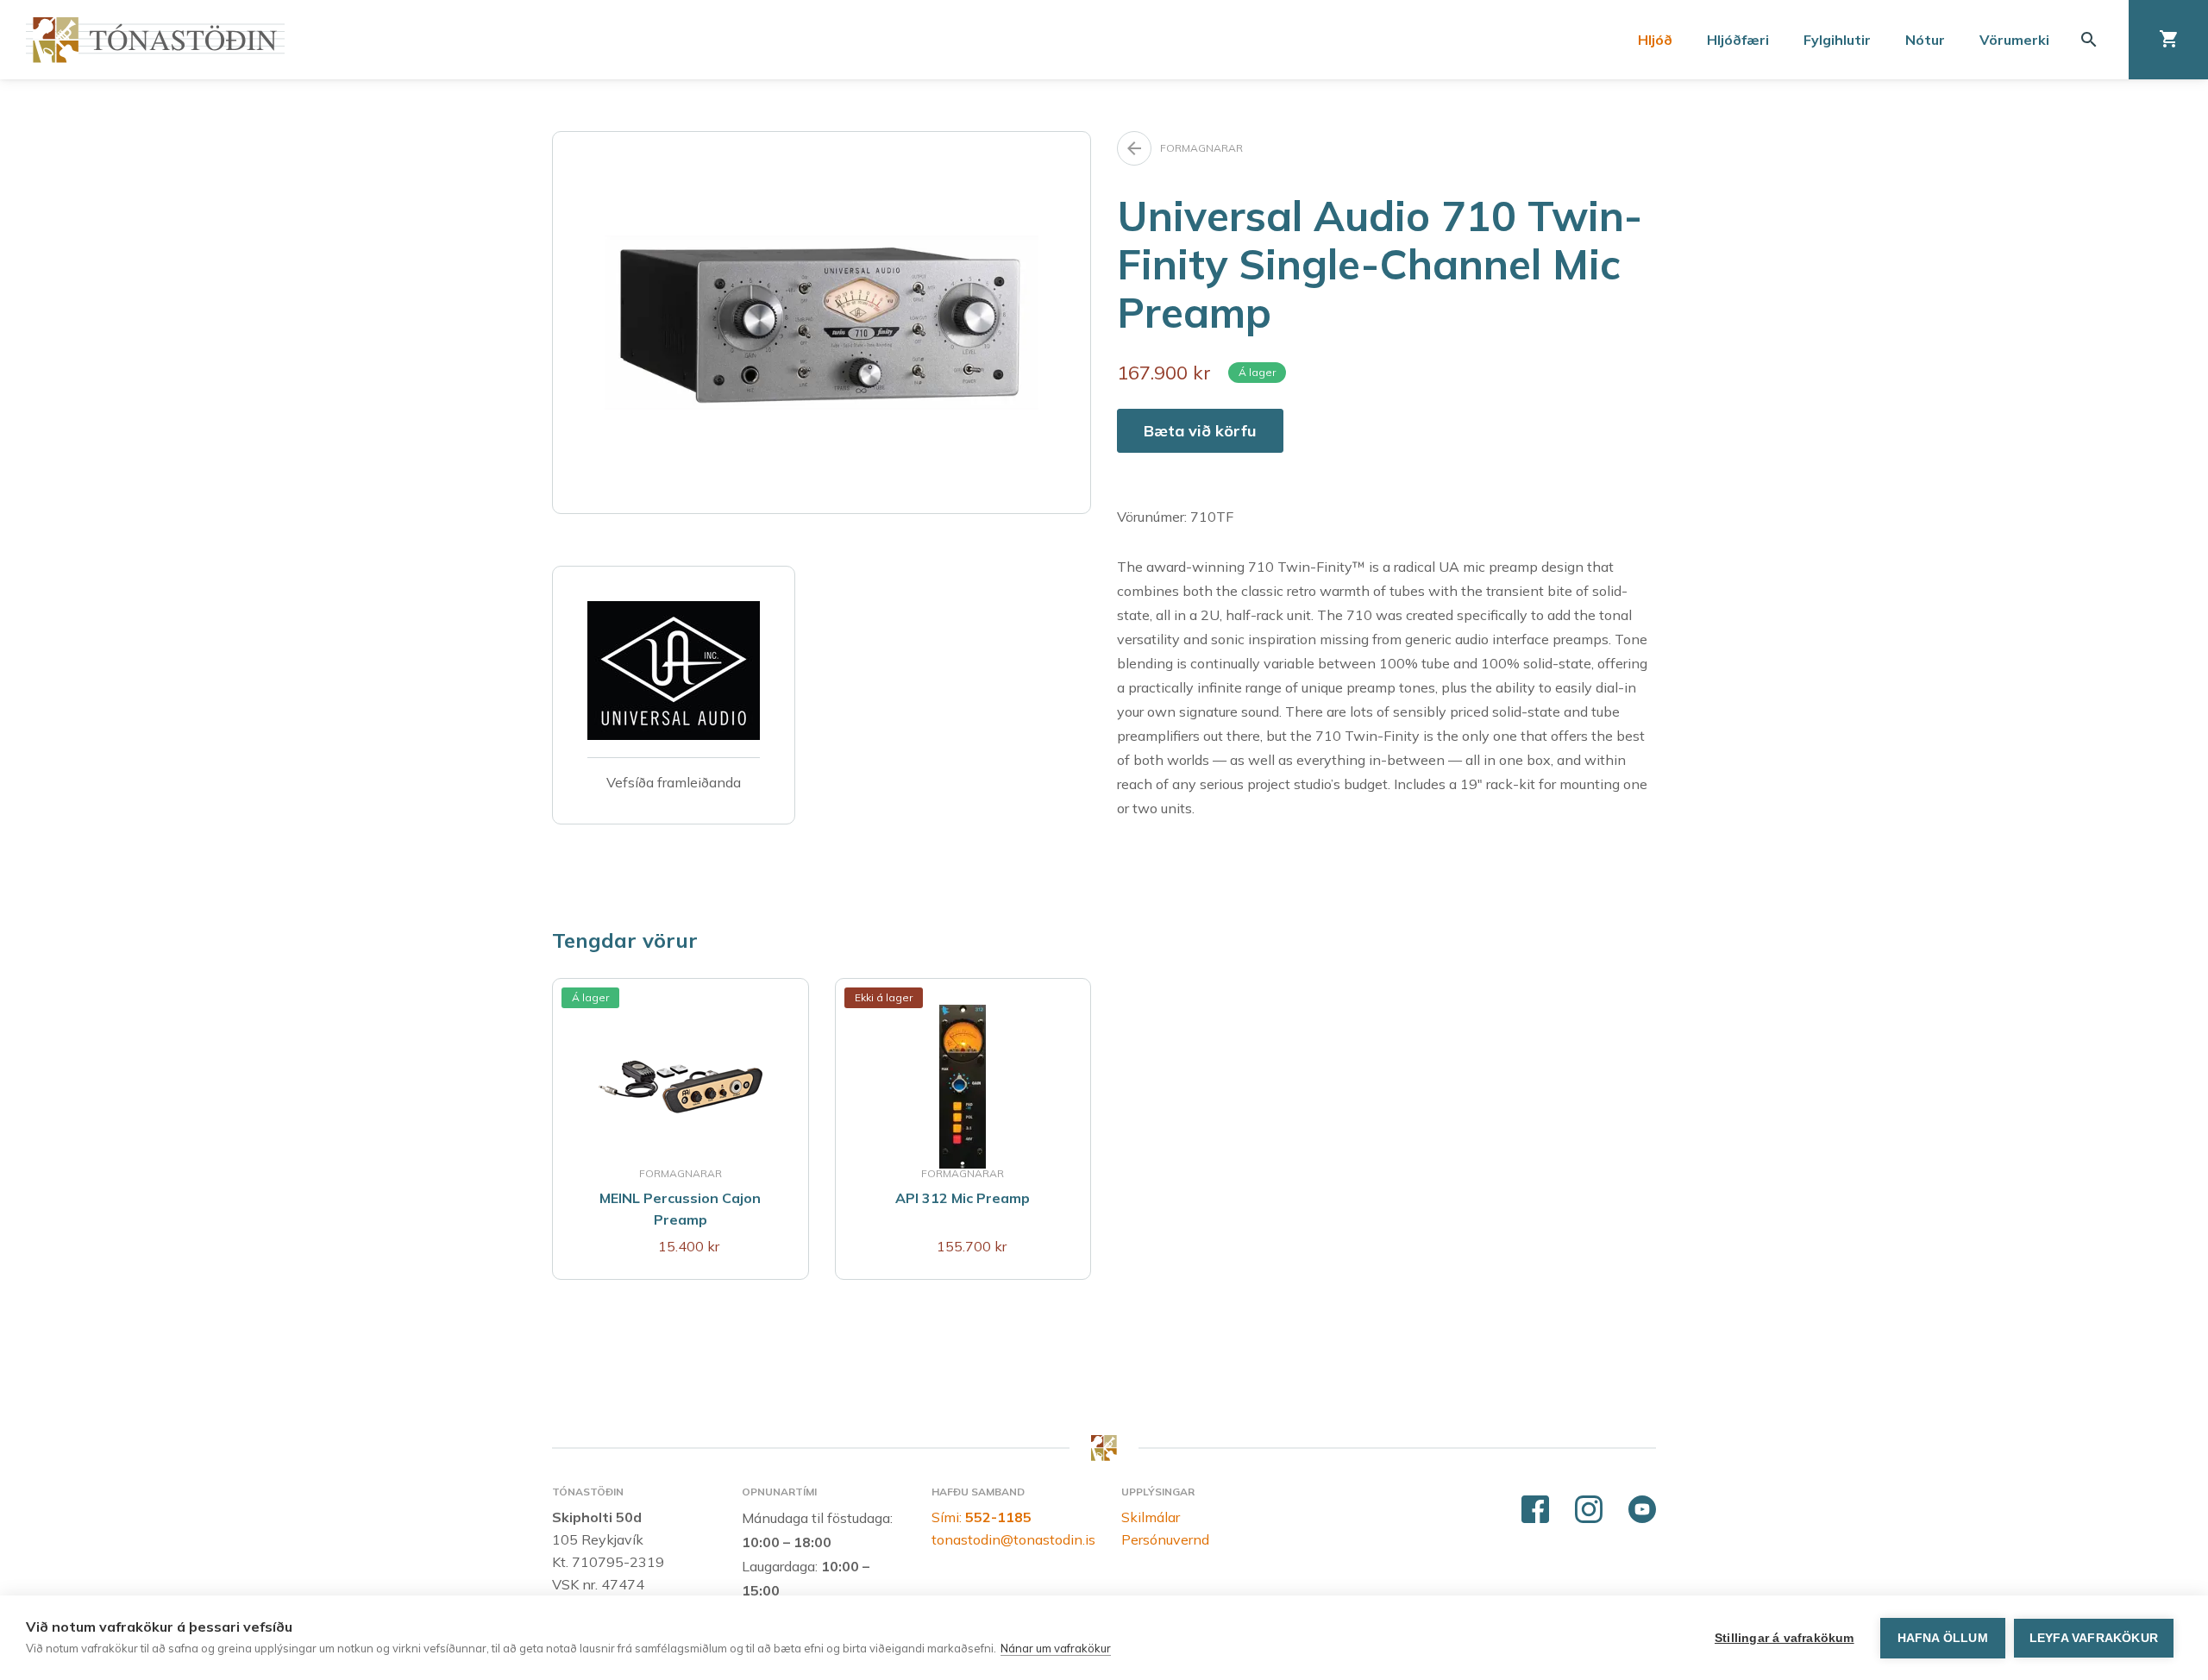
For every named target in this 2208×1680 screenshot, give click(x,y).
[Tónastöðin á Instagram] (1589, 1510)
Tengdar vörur (625, 940)
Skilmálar (1151, 1517)
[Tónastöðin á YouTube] (1642, 1510)
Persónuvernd (1165, 1539)
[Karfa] (2168, 40)
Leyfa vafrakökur (2094, 1638)
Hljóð (1655, 40)
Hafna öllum (1943, 1638)
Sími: (982, 1517)
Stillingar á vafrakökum (1785, 1638)
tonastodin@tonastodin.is (1013, 1539)
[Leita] (2089, 40)
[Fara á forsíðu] (155, 40)
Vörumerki (2014, 40)
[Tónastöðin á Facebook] (1535, 1510)
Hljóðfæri (1738, 40)
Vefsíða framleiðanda (674, 782)
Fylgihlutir (1837, 40)
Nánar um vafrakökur (1056, 1648)
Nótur (1925, 40)
